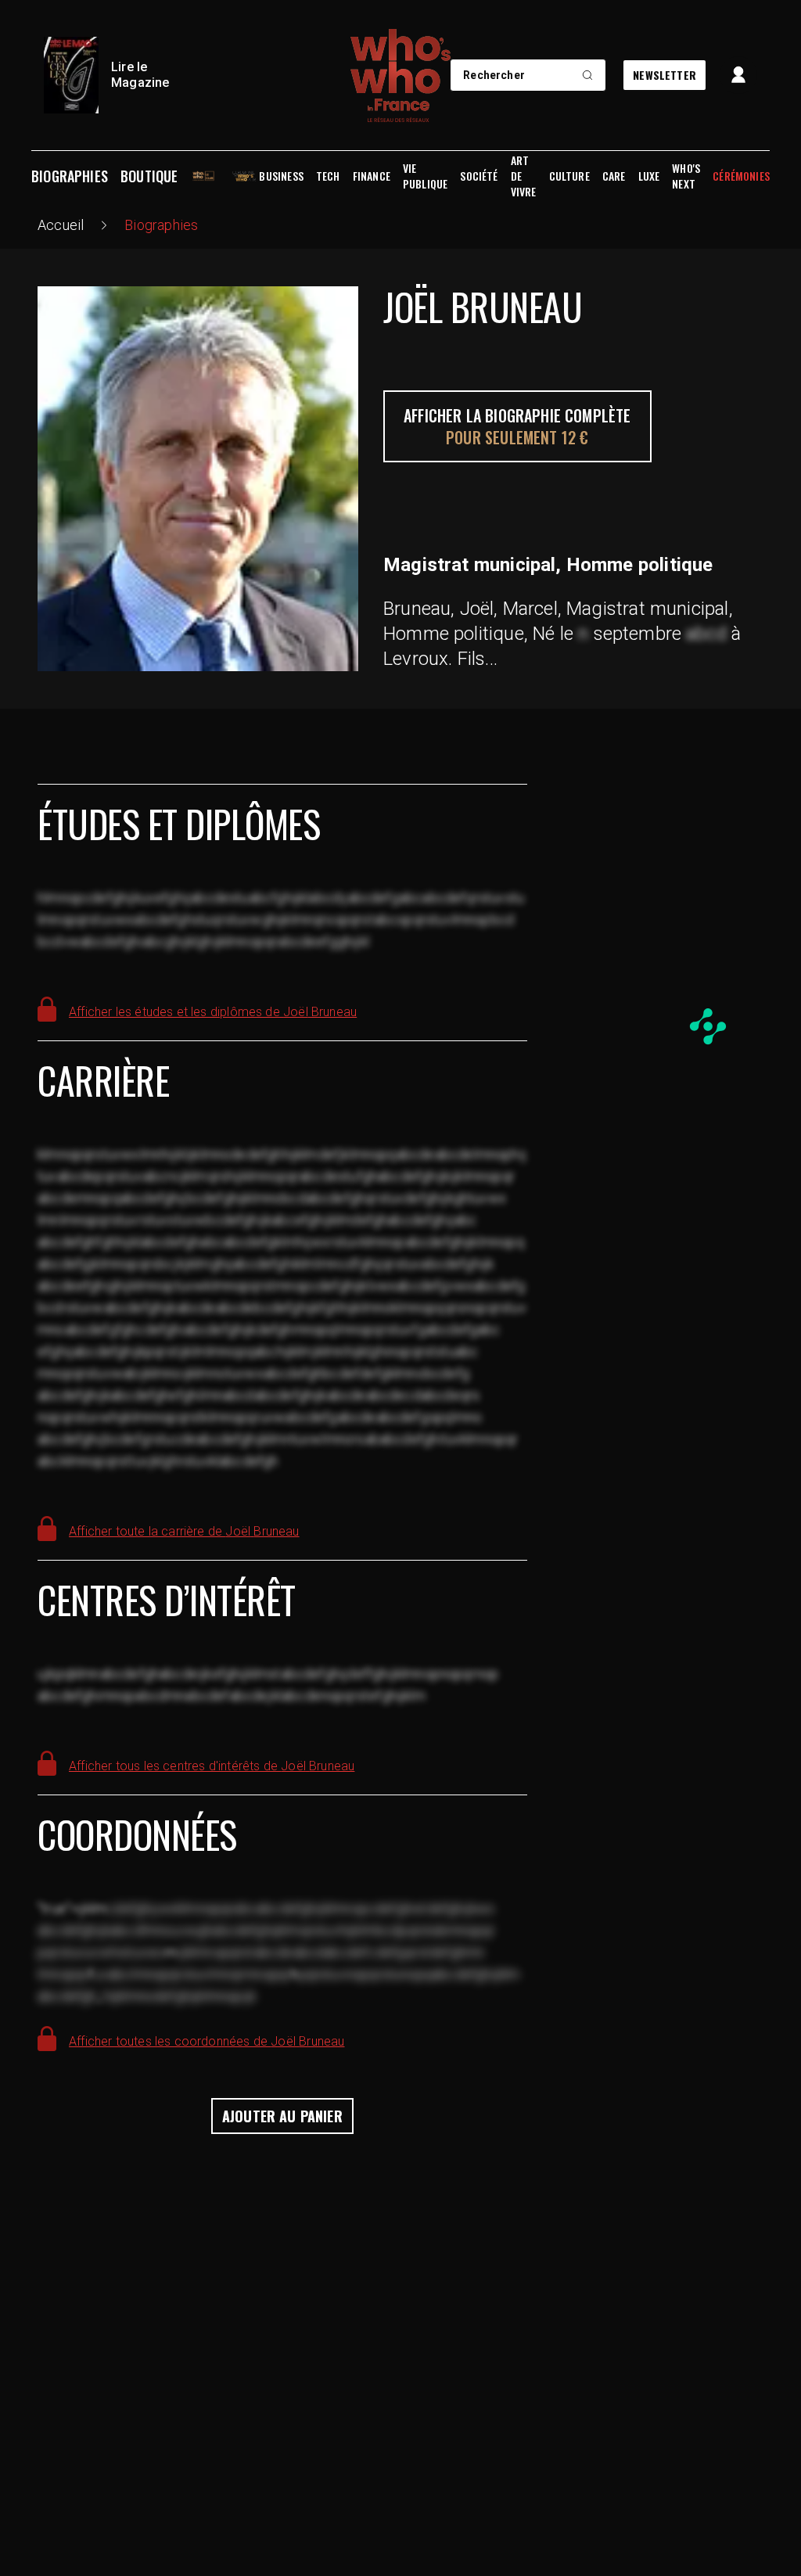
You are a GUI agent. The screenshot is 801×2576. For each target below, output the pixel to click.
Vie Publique (425, 176)
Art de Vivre (524, 176)
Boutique (149, 176)
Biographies (70, 176)
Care (614, 176)
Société (479, 176)
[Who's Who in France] (400, 75)
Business (281, 176)
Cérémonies (741, 176)
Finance (372, 176)
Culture (569, 176)
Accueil (61, 225)
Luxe (649, 176)
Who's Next (686, 176)
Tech (328, 176)
